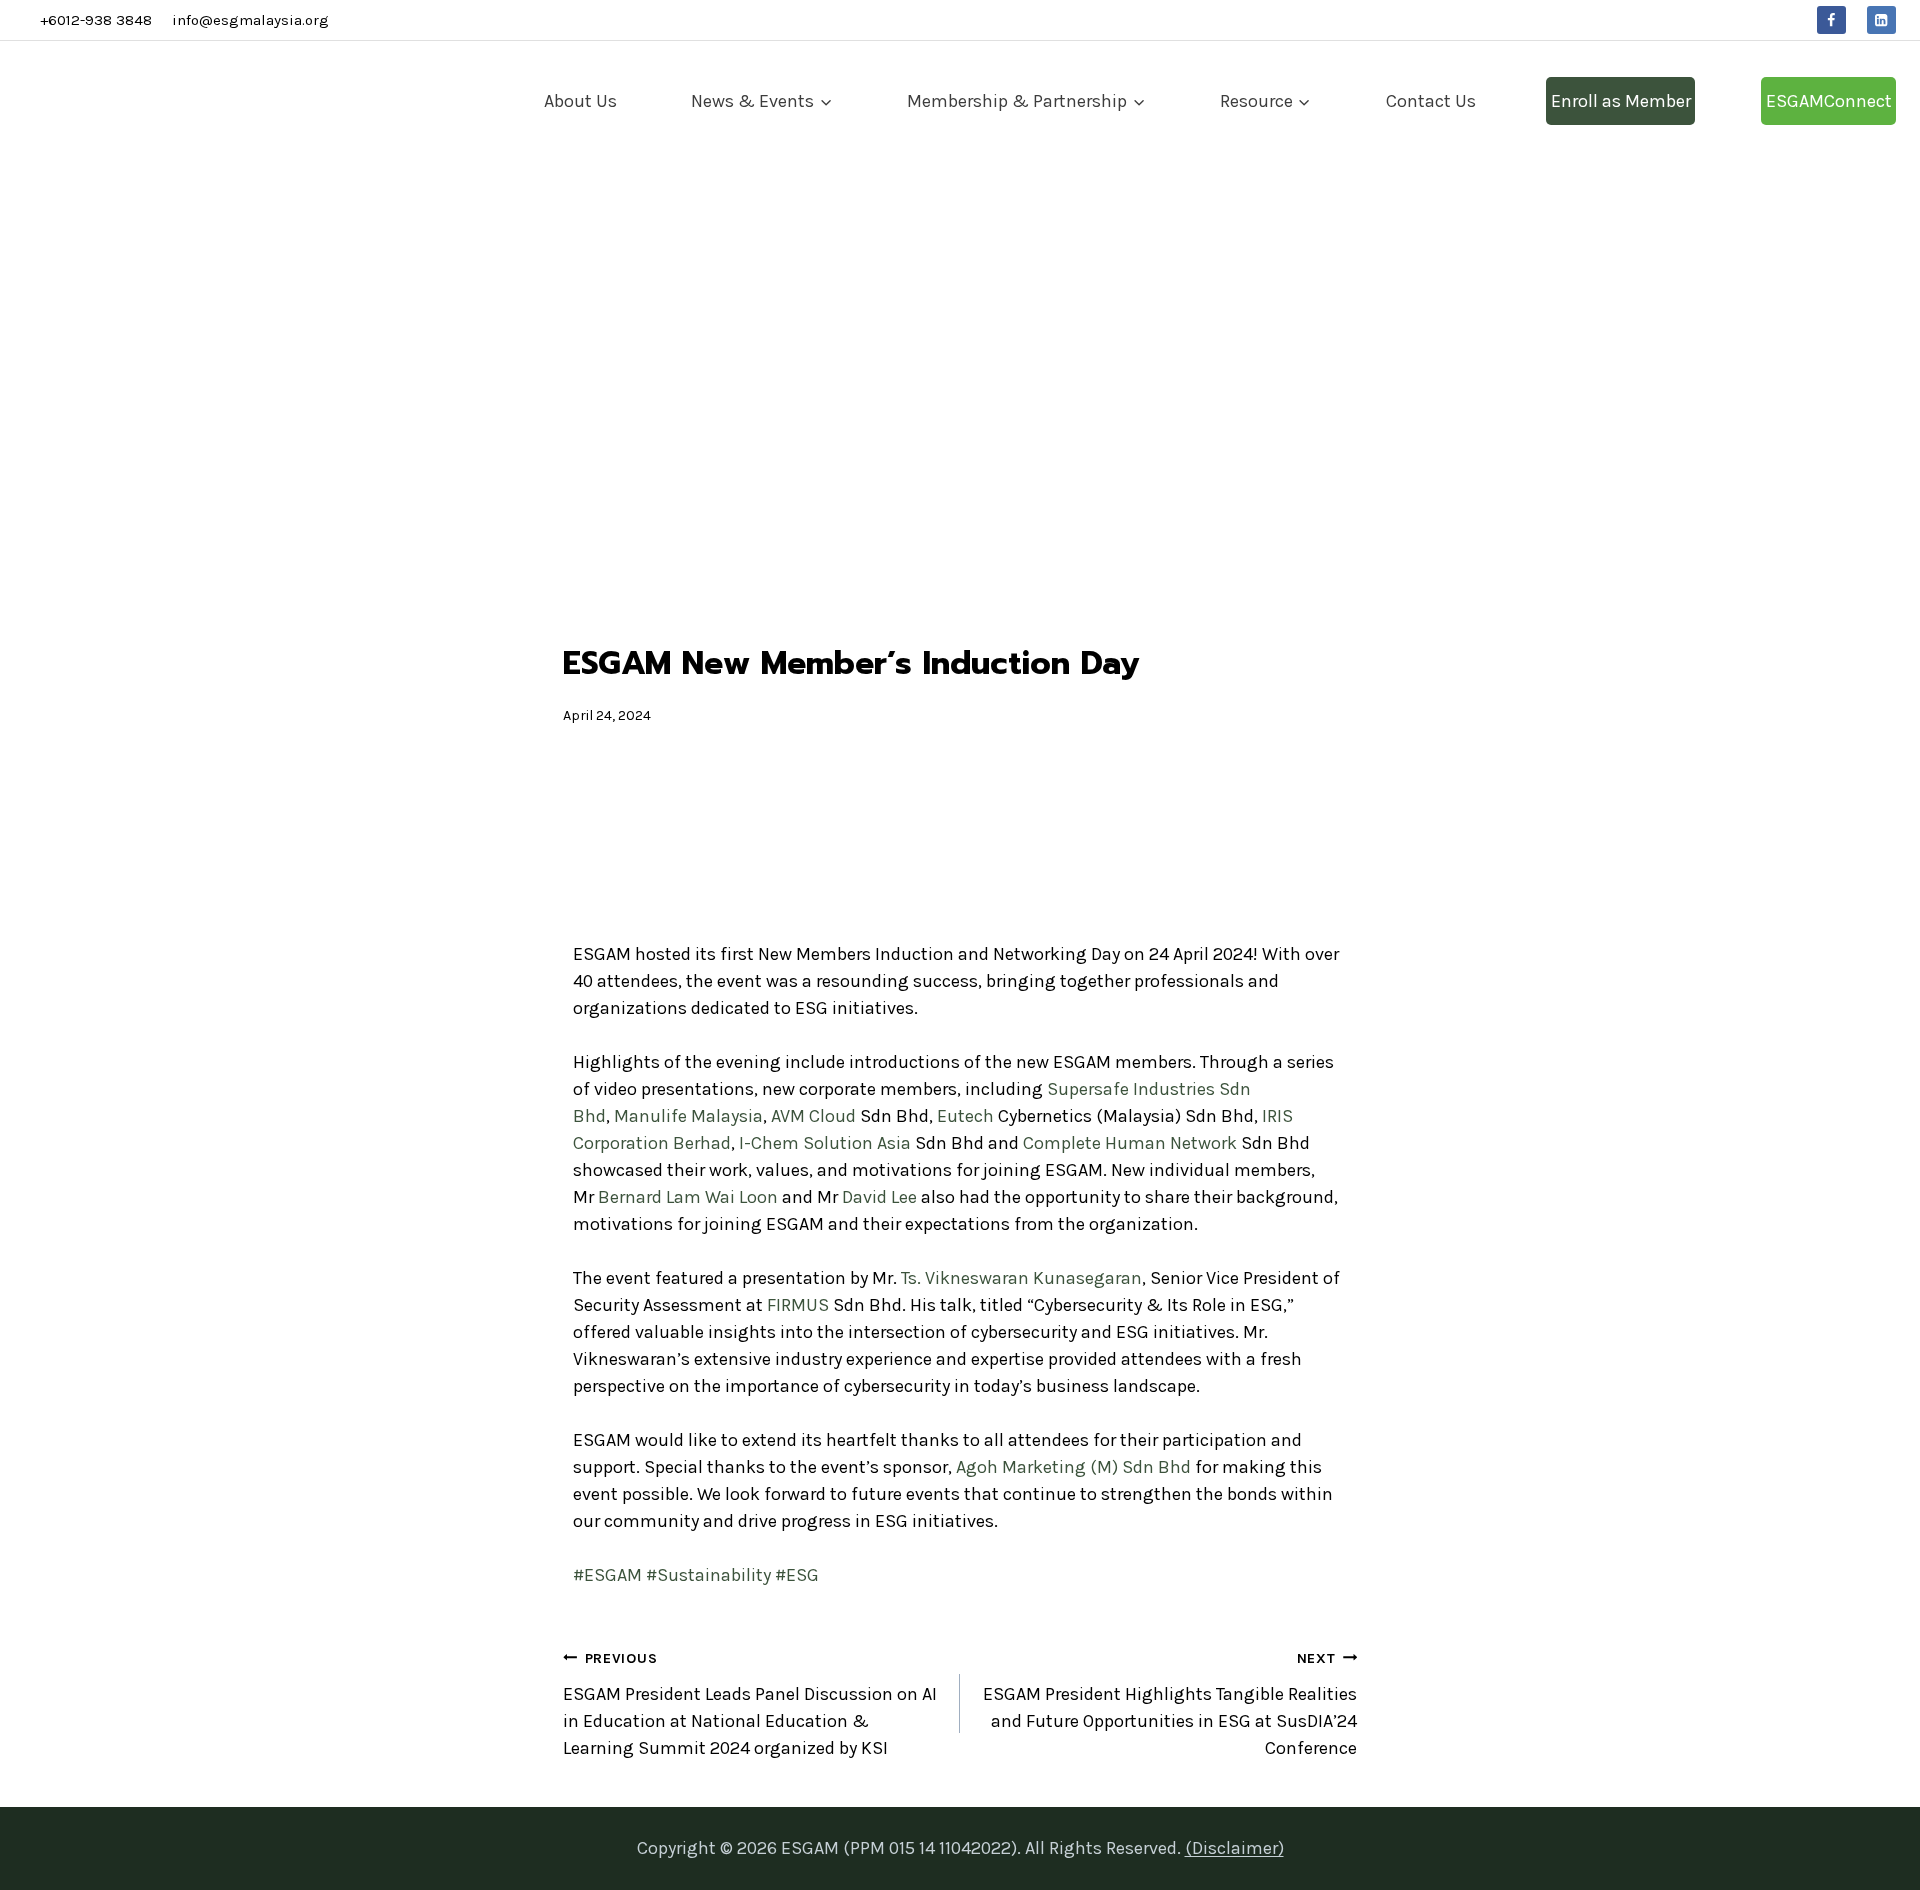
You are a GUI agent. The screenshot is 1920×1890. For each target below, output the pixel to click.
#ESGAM (607, 1575)
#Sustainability (708, 1575)
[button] (592, 846)
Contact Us (1431, 101)
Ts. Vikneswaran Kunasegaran (1021, 1278)
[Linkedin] (1881, 20)
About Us (580, 101)
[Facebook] (1831, 20)
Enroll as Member (1621, 101)
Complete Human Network (1130, 1143)
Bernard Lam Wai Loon (688, 1197)
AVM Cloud (813, 1116)
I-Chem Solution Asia (825, 1143)
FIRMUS (798, 1305)
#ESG (797, 1575)
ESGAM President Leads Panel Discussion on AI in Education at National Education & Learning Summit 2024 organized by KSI (750, 1704)
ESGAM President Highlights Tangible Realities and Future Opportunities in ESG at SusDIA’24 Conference (1170, 1704)
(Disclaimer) (1234, 1848)
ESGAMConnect (1829, 101)
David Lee (879, 1197)
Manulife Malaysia (688, 1116)
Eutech (965, 1116)
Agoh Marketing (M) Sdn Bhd (1073, 1467)
